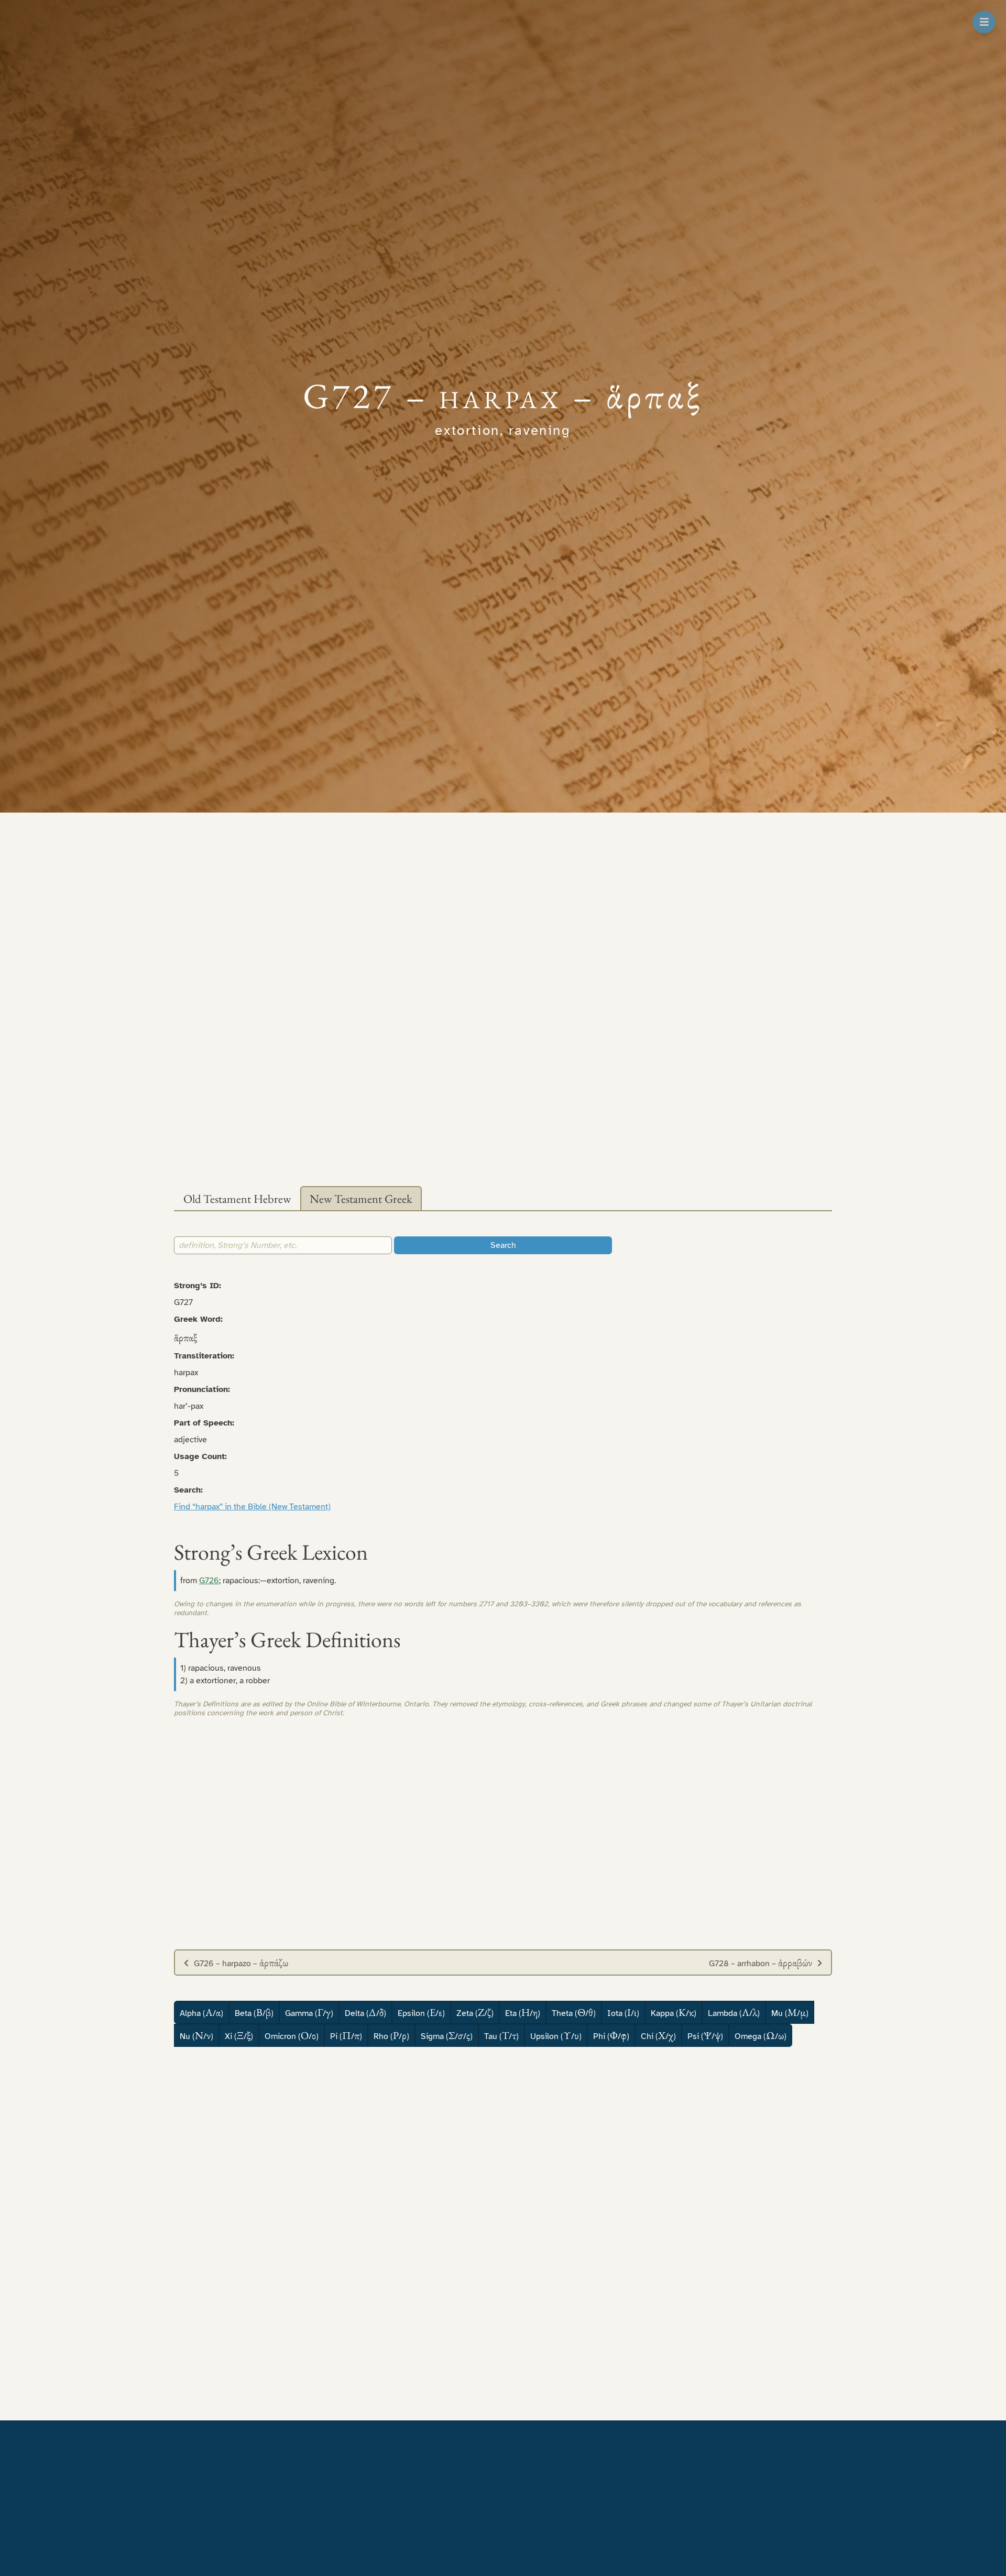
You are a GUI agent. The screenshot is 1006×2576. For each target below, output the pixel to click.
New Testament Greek (361, 1199)
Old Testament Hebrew (237, 1199)
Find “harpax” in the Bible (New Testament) (252, 1507)
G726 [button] (209, 1581)
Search (503, 1245)
